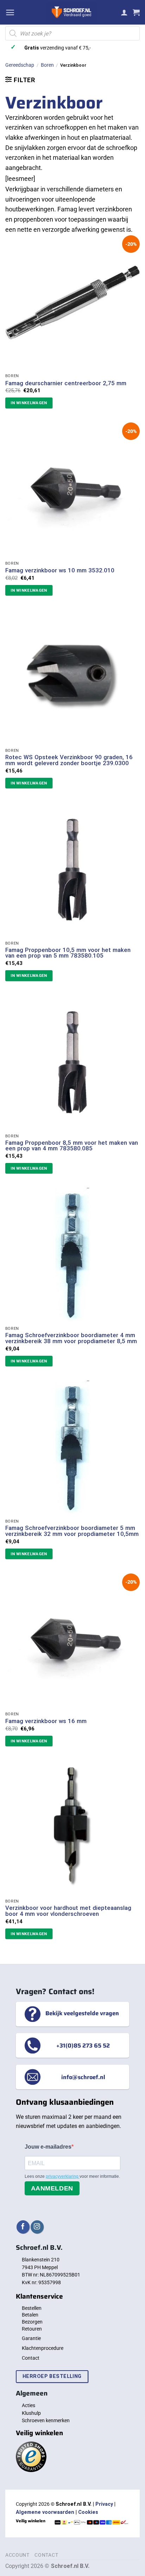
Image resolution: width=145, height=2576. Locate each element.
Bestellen (32, 2308)
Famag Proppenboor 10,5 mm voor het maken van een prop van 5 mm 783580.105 (68, 953)
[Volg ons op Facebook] (23, 2227)
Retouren (32, 2329)
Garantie (31, 2338)
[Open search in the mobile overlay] (72, 33)
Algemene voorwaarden (45, 2512)
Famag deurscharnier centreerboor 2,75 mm (66, 383)
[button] (10, 12)
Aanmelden (52, 2188)
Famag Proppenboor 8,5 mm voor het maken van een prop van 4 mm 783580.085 (72, 1146)
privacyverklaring (63, 2176)
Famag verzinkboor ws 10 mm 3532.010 (60, 570)
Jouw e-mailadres (48, 2147)
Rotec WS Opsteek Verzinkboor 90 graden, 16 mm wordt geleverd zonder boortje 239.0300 (69, 760)
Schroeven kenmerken (46, 2420)
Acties (29, 2405)
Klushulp (31, 2413)
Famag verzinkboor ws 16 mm (46, 1721)
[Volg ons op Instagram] (37, 2227)
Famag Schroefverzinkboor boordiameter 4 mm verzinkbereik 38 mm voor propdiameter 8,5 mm (71, 1338)
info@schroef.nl (83, 2077)
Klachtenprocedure (43, 2348)
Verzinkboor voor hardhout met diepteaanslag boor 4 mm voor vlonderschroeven (68, 1911)
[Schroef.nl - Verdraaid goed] (72, 12)
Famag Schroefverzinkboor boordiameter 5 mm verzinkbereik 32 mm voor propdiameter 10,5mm (72, 1531)
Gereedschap (20, 65)
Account (17, 2555)
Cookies (88, 2512)
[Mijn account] (124, 12)
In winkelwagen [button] (29, 403)
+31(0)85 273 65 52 (83, 2045)
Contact (31, 2358)
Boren (47, 65)
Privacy (104, 2504)
